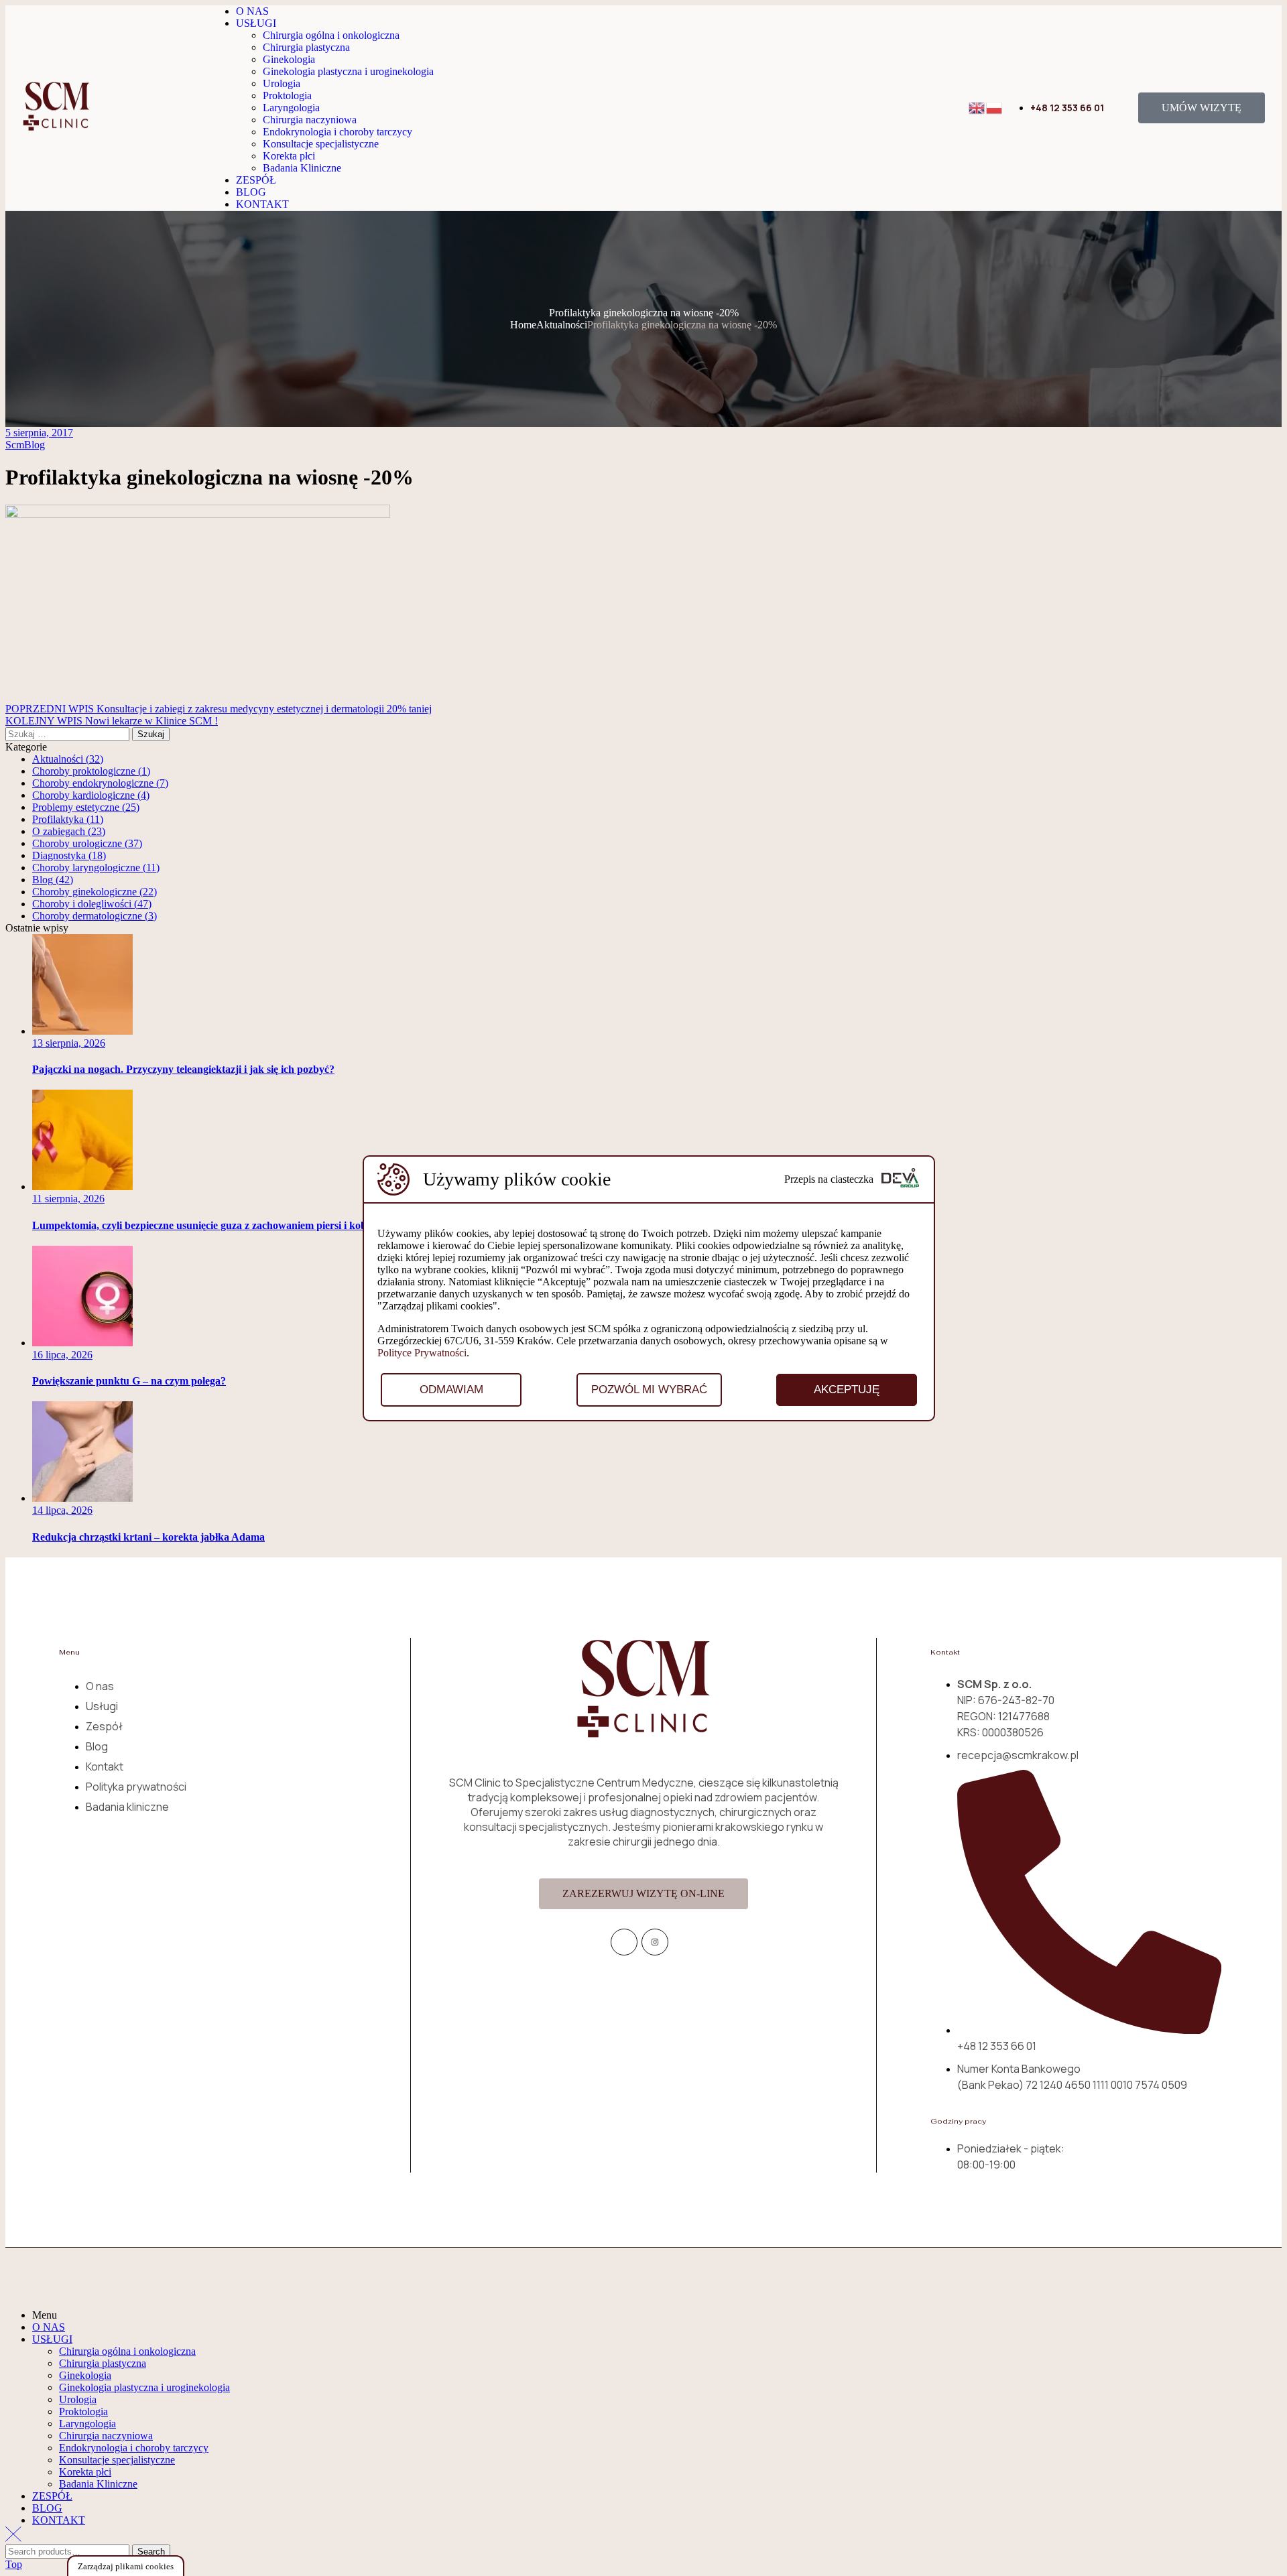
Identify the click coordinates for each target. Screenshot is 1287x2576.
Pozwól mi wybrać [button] (649, 1390)
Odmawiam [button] (451, 1390)
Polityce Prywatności (422, 1353)
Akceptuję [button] (847, 1390)
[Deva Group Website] (900, 1179)
